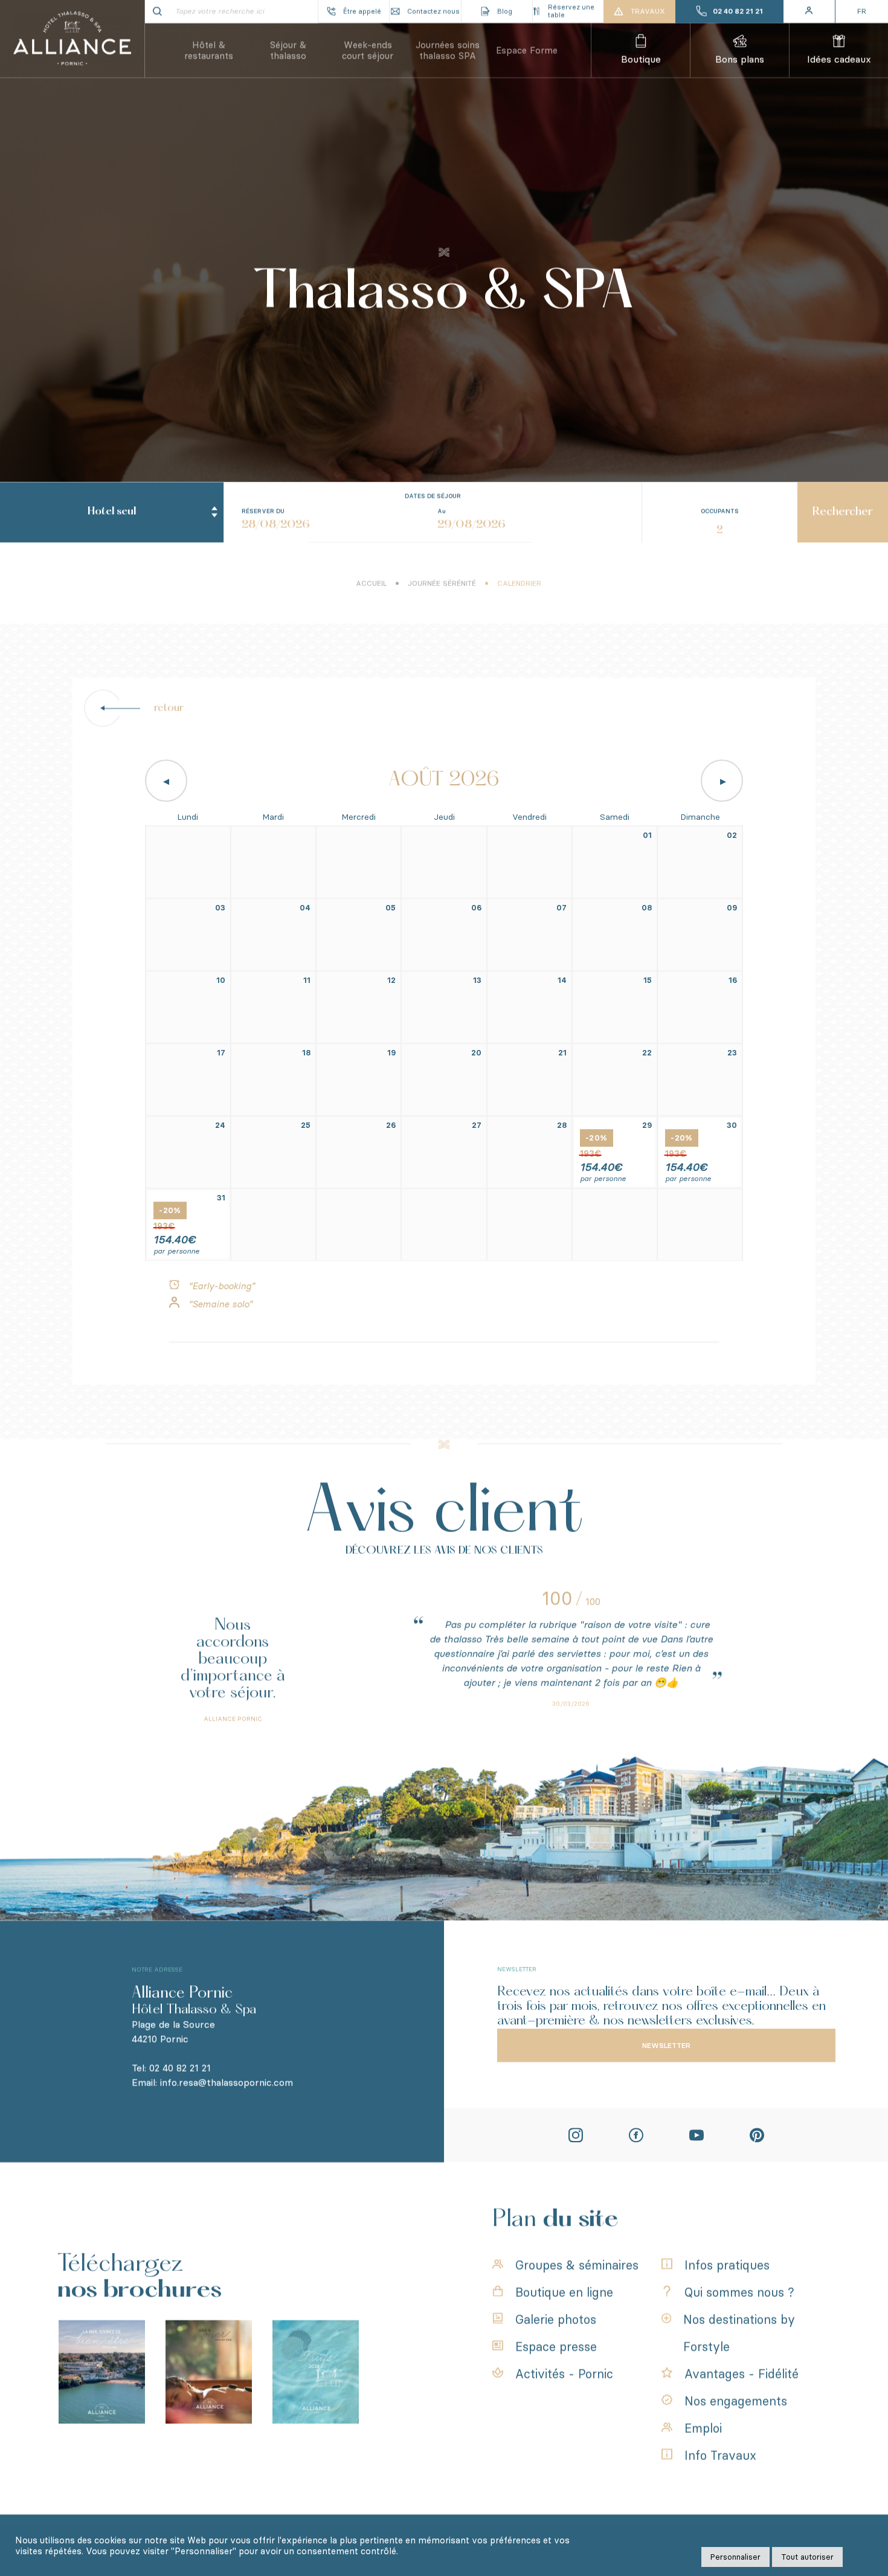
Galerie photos (556, 2320)
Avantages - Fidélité (742, 2375)
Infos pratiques (727, 2266)
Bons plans (740, 60)
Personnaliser (735, 2557)
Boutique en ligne (564, 2293)
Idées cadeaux (839, 60)
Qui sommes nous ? (739, 2293)
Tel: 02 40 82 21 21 (171, 2069)
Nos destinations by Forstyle (739, 2334)
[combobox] (112, 514)
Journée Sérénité (442, 584)
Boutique (641, 60)
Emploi (703, 2429)
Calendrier (519, 584)
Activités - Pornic (564, 2375)
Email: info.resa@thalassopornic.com (212, 2083)
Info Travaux (720, 2456)
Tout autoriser (807, 2557)
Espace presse (556, 2348)
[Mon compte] (810, 12)
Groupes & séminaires (577, 2266)
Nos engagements (736, 2402)
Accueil (371, 584)
